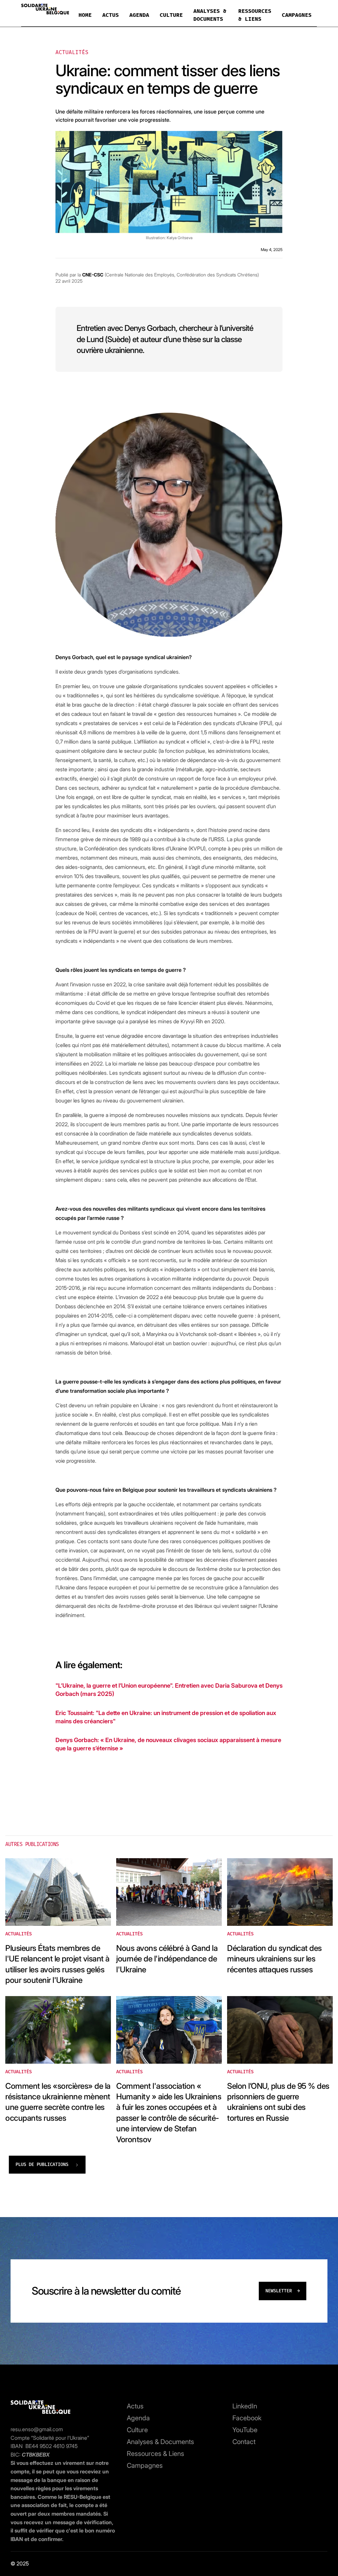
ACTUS (111, 15)
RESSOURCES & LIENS (255, 15)
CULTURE (171, 15)
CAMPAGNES (297, 15)
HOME (85, 15)
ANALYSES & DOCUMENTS (210, 15)
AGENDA (139, 15)
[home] (45, 11)
